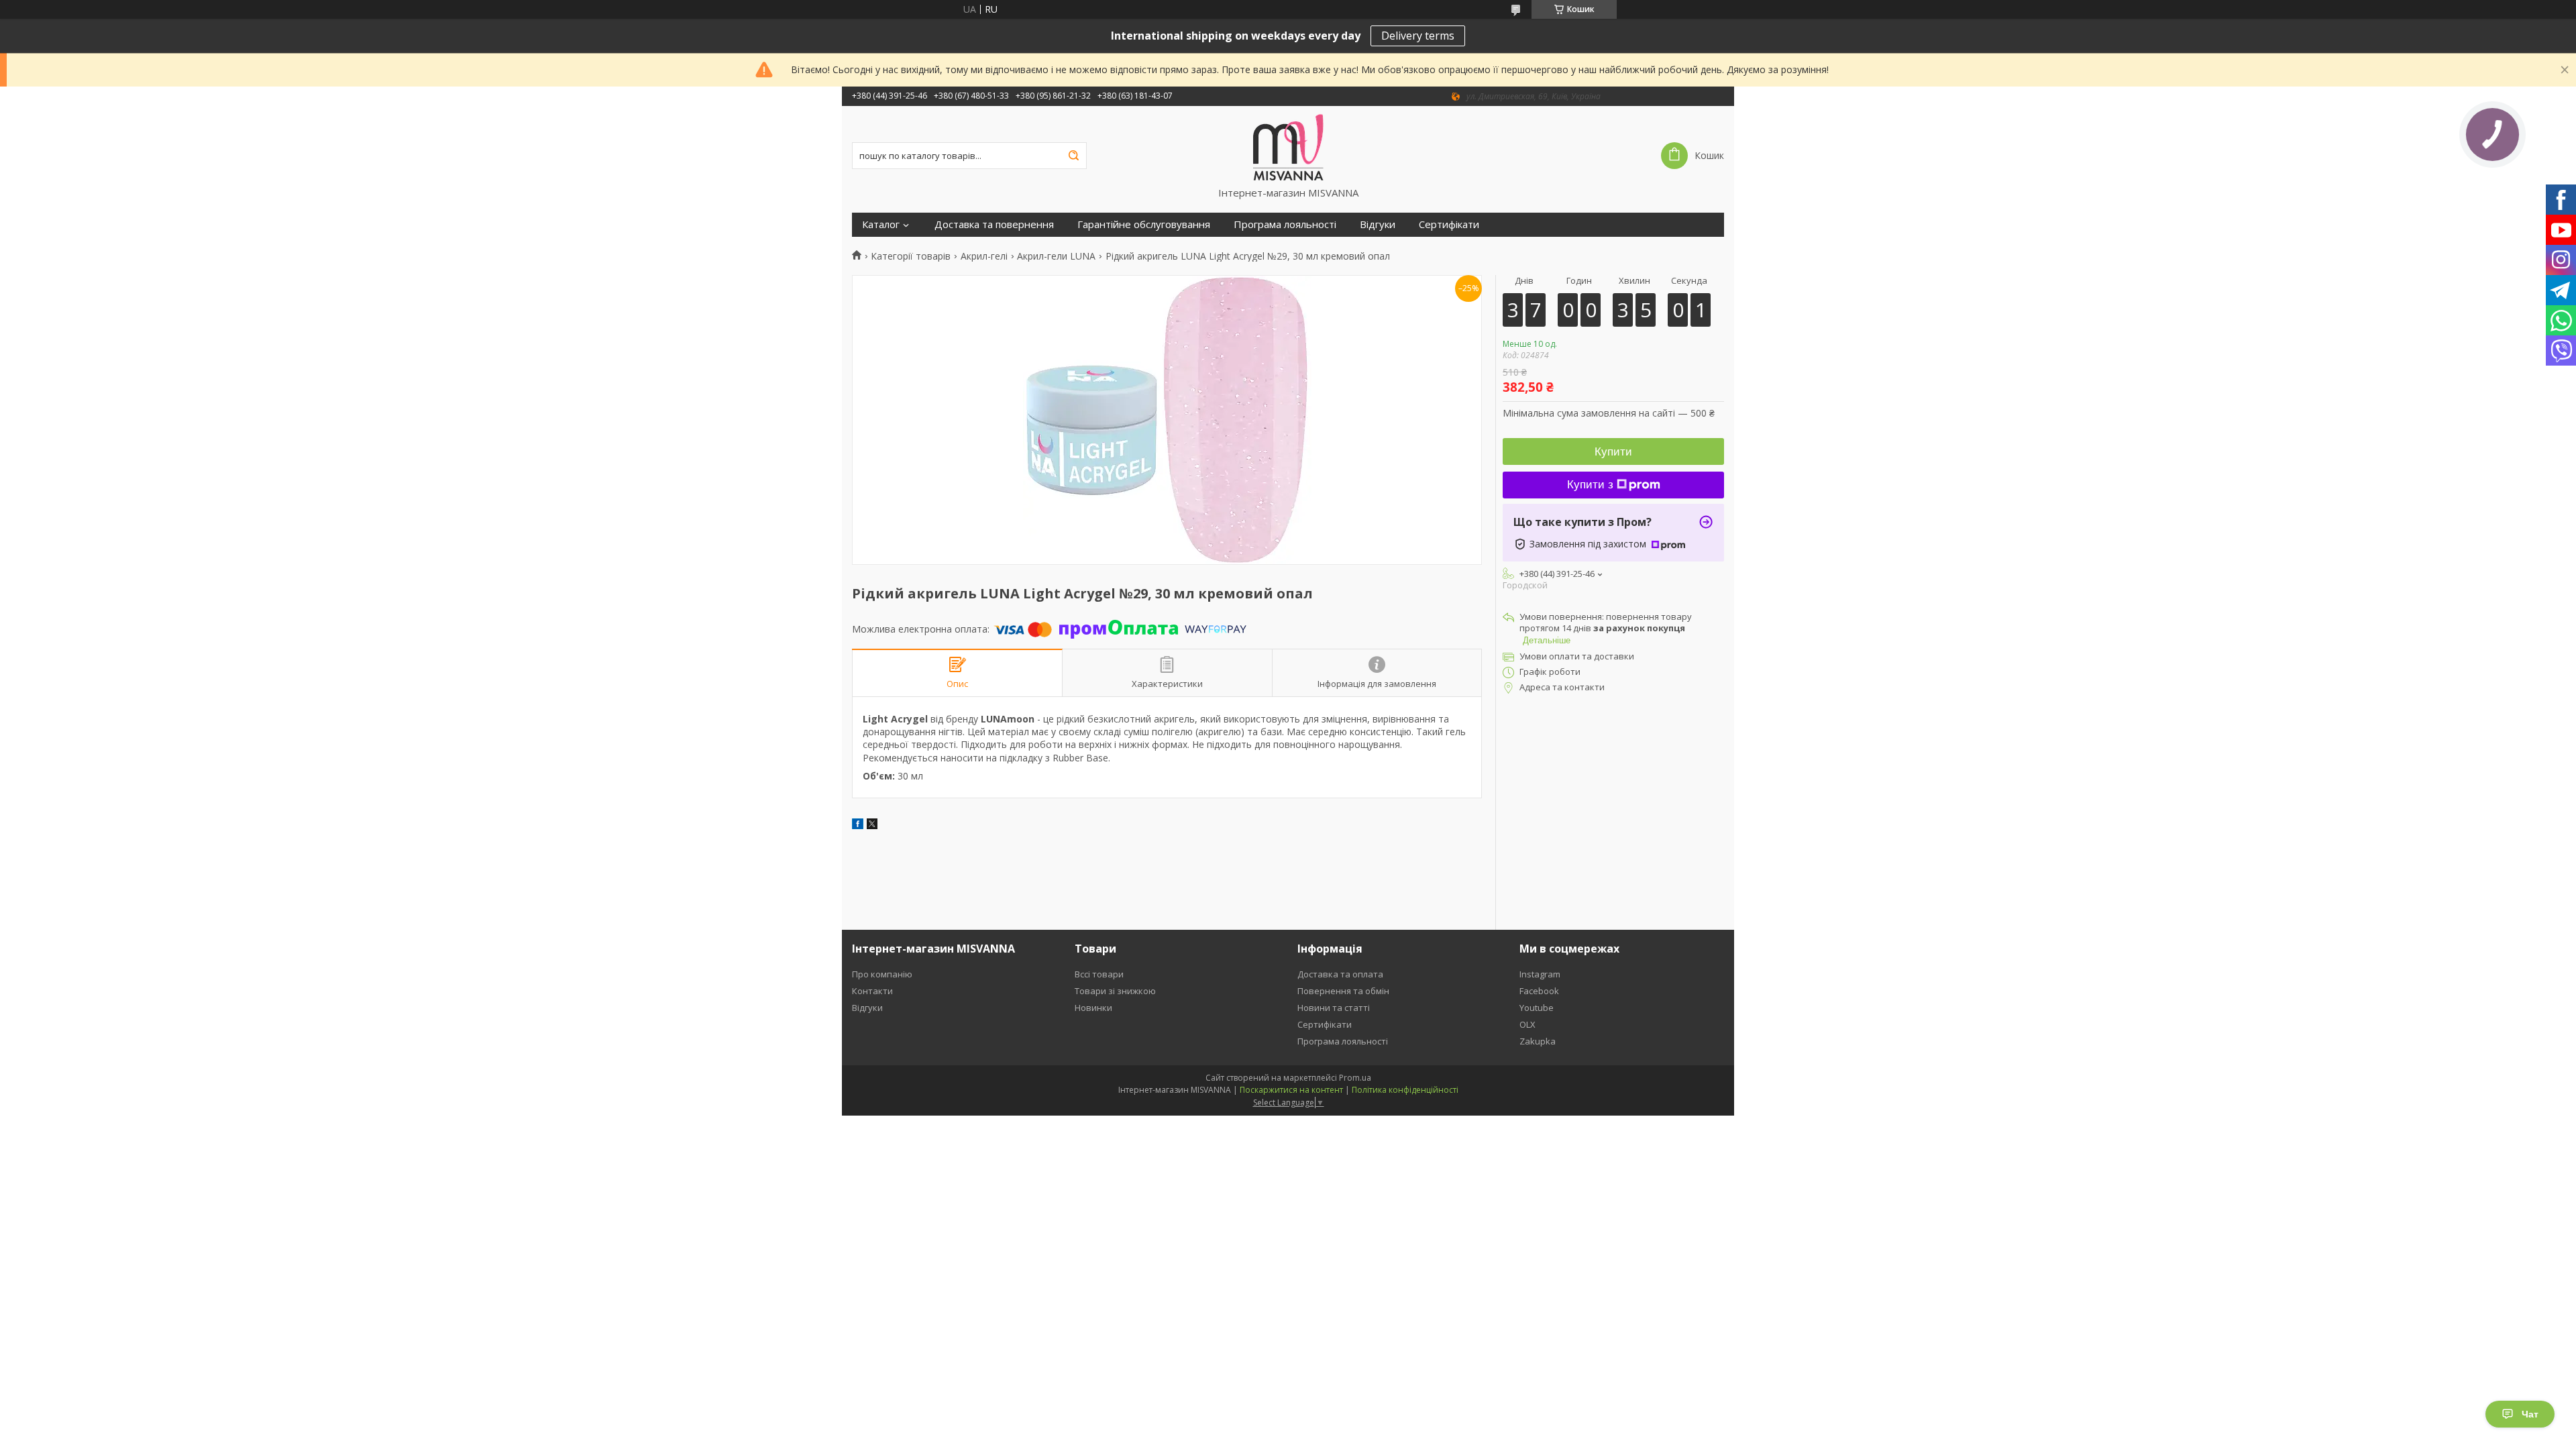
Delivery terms (1418, 36)
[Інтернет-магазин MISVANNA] (1288, 146)
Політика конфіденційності (1405, 1090)
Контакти (872, 991)
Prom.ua (1355, 1078)
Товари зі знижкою (1115, 991)
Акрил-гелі (984, 256)
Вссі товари (1099, 974)
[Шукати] (1073, 156)
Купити (1613, 452)
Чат (2530, 1414)
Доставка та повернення (994, 224)
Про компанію (882, 974)
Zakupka (1538, 1041)
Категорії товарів (911, 256)
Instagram (1540, 974)
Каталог (881, 224)
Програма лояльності (1285, 224)
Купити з (1590, 485)
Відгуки (1378, 224)
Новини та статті (1334, 1008)
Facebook (1539, 991)
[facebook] (858, 825)
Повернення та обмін (1343, 991)
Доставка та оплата (1340, 974)
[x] (872, 825)
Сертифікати (1449, 224)
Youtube (1537, 1008)
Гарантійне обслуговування (1144, 224)
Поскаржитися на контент (1291, 1090)
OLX (1527, 1024)
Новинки (1093, 1008)
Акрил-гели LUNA (1056, 256)
